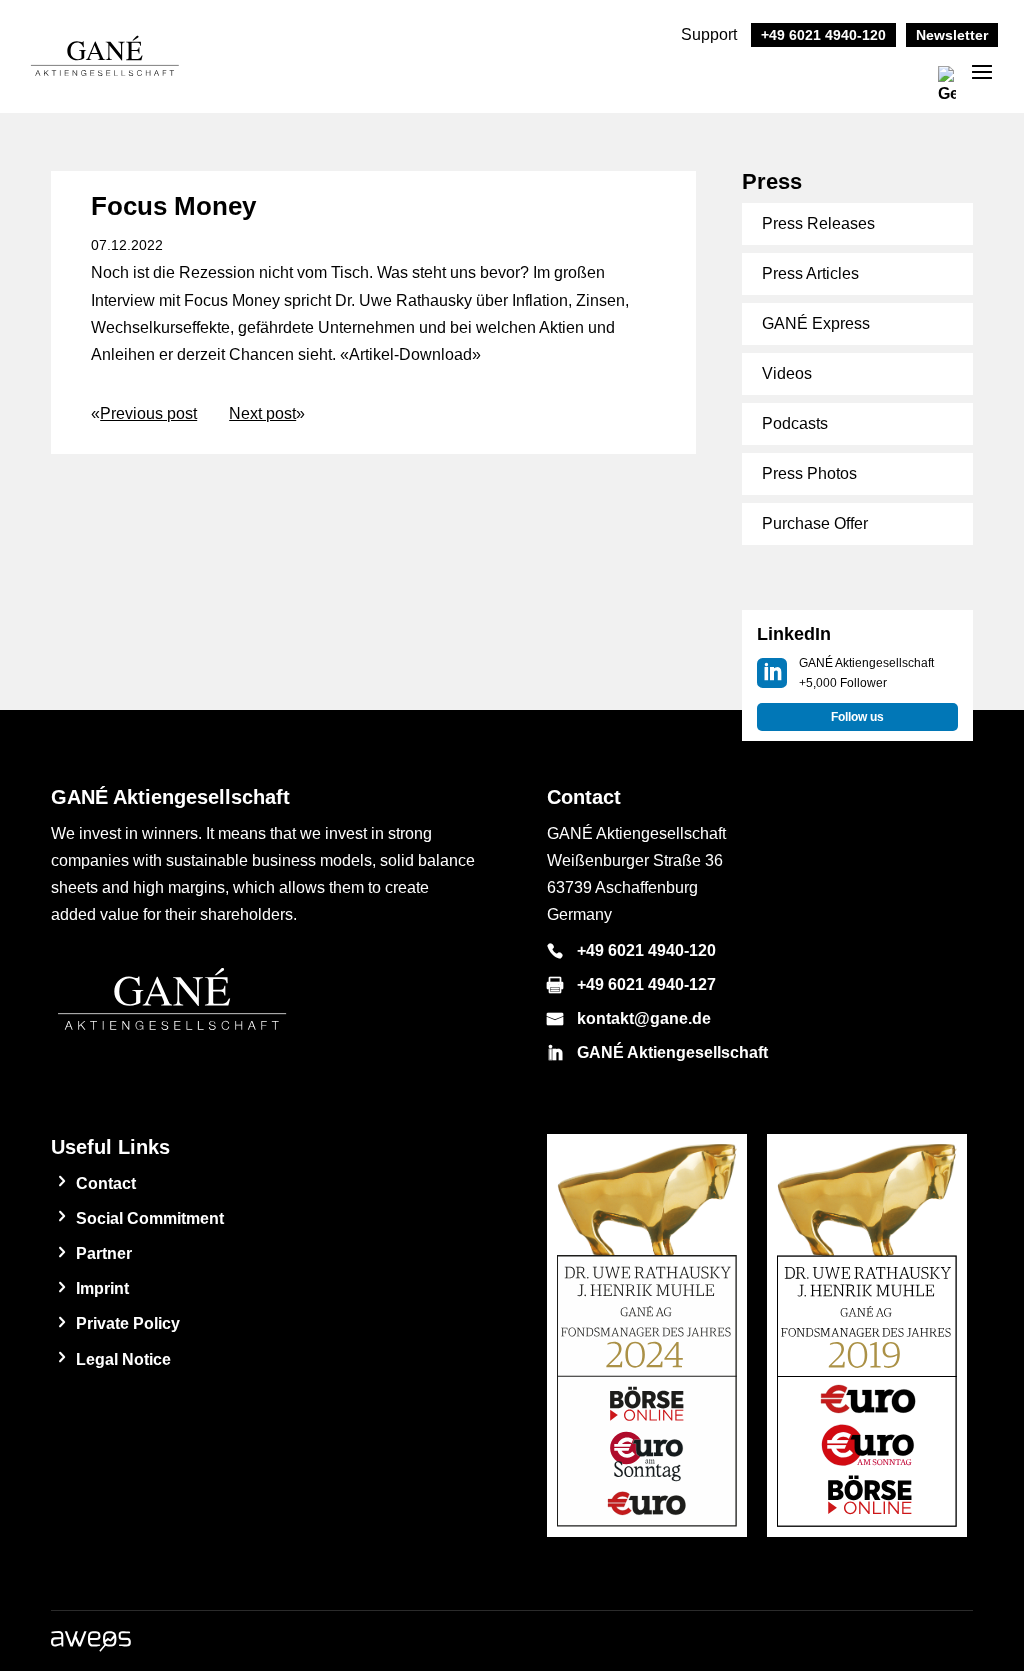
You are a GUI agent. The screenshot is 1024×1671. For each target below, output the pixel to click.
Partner (104, 1253)
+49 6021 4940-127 (646, 984)
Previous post (148, 413)
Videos (787, 373)
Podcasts (795, 423)
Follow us (857, 717)
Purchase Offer (815, 523)
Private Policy (128, 1323)
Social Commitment (150, 1218)
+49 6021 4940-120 (646, 950)
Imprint (102, 1288)
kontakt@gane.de (644, 1018)
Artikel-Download (410, 354)
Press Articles (810, 273)
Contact (106, 1183)
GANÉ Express (816, 323)
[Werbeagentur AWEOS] (91, 1646)
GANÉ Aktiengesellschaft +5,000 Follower (866, 673)
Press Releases (818, 223)
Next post (262, 413)
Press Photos (809, 473)
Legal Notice (123, 1359)
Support (783, 34)
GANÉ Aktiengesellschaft (672, 1052)
